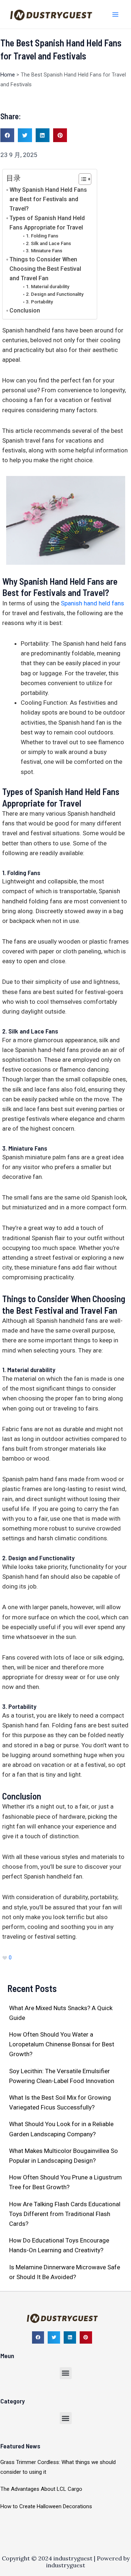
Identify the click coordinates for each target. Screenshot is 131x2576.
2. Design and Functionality (55, 294)
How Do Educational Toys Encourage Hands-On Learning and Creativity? (59, 2245)
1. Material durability (47, 287)
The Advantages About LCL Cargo (41, 2489)
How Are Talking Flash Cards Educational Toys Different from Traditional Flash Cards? (65, 2214)
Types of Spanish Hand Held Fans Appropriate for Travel (47, 223)
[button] (7, 135)
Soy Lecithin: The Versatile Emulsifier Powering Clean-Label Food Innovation (62, 2076)
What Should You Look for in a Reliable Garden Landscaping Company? (61, 2129)
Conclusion (25, 310)
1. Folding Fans (42, 236)
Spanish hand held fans (92, 603)
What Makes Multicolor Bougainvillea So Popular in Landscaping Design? (63, 2156)
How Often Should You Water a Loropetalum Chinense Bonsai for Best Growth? (62, 2044)
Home (8, 75)
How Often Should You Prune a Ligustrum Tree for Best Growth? (65, 2182)
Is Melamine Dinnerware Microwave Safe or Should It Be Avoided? (65, 2272)
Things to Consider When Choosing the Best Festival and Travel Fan (45, 269)
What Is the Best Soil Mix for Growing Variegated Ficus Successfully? (60, 2102)
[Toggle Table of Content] (81, 179)
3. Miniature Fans (44, 251)
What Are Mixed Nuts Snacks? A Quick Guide (61, 2013)
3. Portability (39, 302)
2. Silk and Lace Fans (48, 243)
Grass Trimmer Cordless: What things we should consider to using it (58, 2467)
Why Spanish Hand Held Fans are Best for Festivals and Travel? (48, 199)
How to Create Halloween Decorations (46, 2506)
